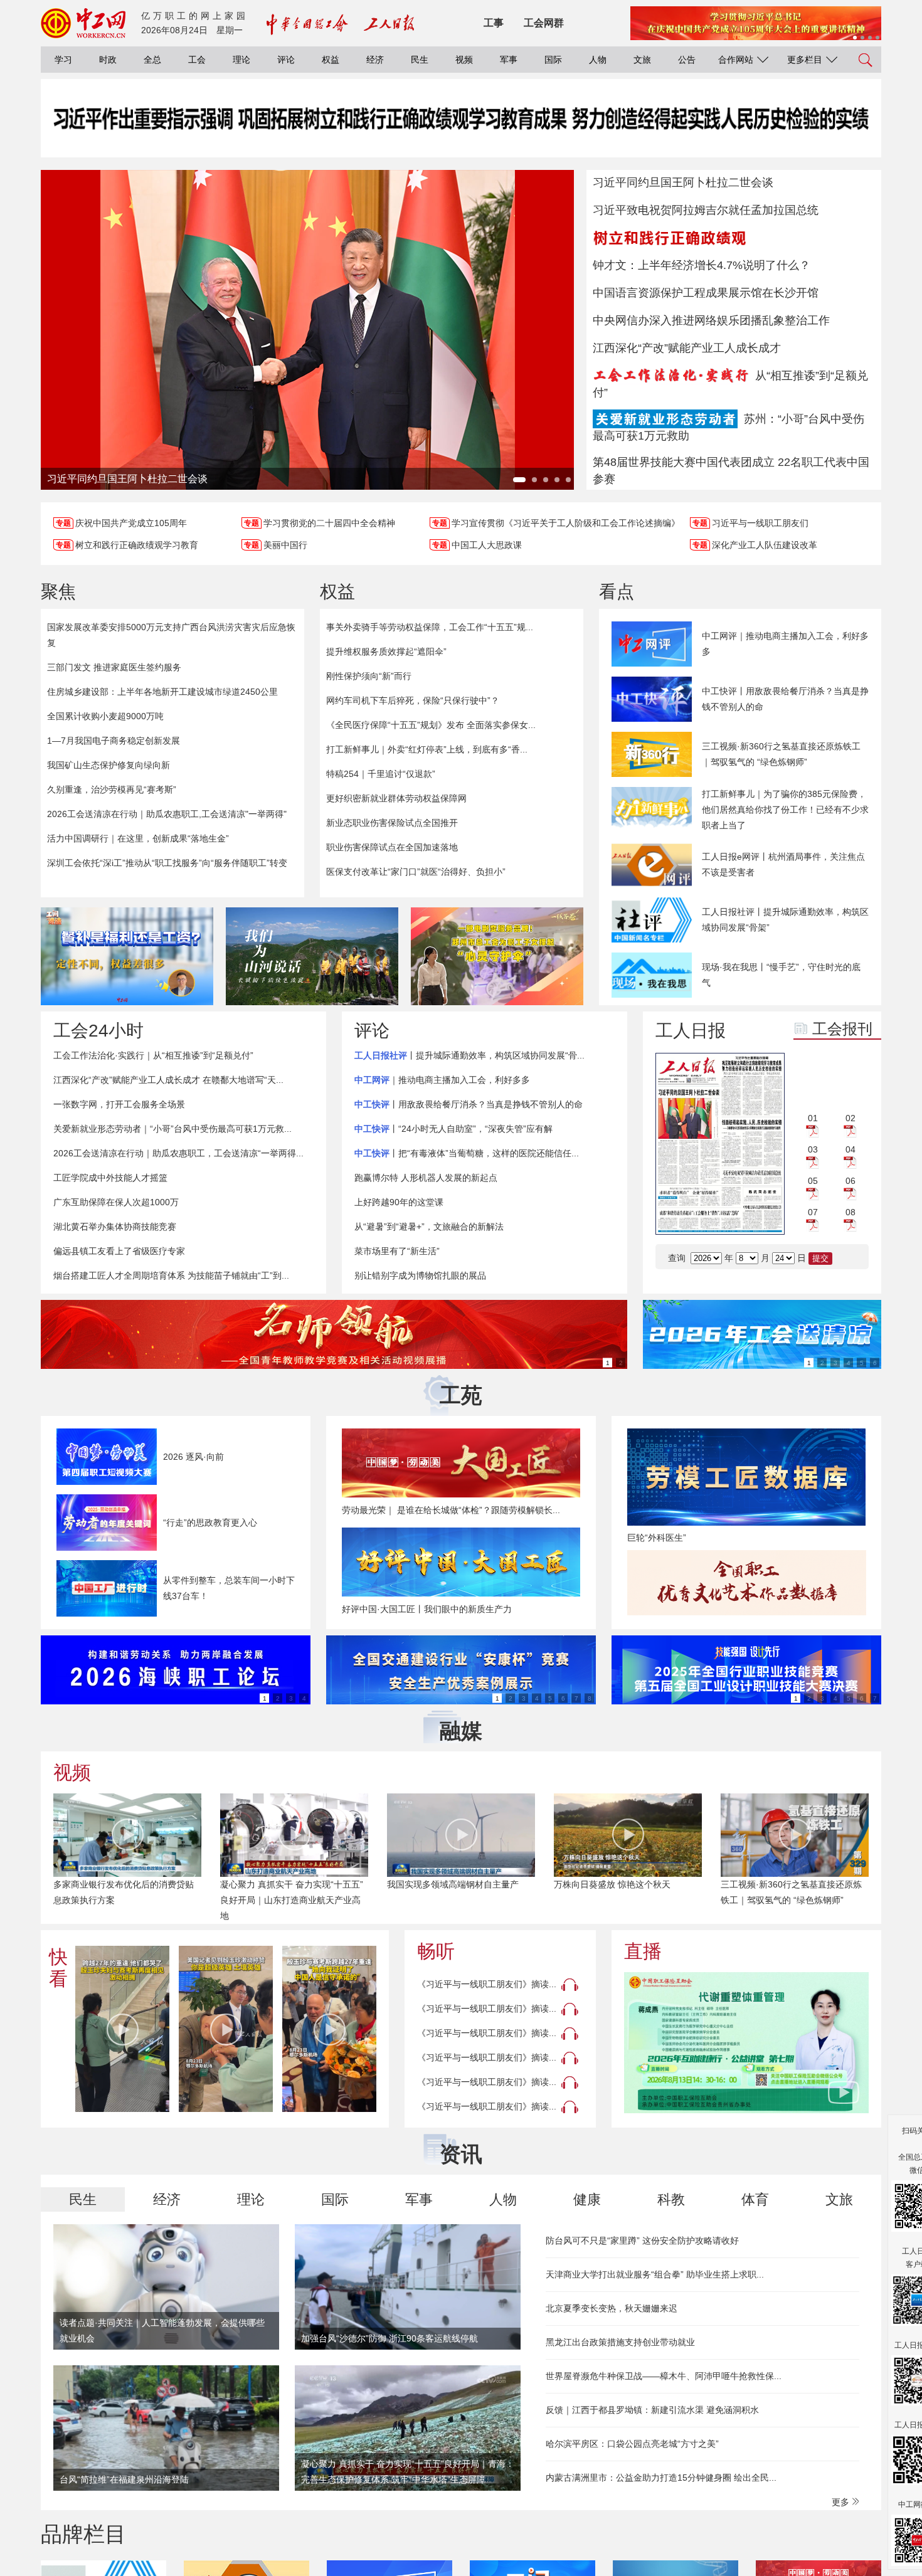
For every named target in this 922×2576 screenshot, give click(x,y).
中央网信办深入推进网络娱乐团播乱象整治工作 (711, 320)
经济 (375, 60)
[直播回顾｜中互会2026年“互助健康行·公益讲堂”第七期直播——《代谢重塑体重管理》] (746, 2043)
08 (850, 1212)
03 (813, 1149)
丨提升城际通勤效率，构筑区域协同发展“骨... (469, 1055)
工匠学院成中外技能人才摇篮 (110, 1178)
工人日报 (691, 1031)
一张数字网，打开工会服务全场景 (119, 1104)
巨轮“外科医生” (657, 1538)
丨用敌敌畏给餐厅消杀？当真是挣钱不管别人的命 (469, 1104)
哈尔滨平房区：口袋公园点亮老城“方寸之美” (632, 2444)
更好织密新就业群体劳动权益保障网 (396, 798)
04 (850, 1149)
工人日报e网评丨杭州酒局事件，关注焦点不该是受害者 (783, 864)
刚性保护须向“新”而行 (369, 676)
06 (850, 1181)
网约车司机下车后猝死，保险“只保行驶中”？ (413, 700)
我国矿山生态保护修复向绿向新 (109, 765)
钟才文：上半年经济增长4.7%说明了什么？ (702, 265)
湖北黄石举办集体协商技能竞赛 (115, 1227)
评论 (286, 60)
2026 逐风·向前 (193, 1457)
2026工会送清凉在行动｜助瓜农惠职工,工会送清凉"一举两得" (167, 814)
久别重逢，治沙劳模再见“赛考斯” (112, 789)
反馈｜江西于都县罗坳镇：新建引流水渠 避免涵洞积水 (652, 2410)
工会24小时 (98, 1031)
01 (813, 1118)
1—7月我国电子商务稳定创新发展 (114, 741)
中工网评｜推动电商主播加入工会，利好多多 (785, 644)
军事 (509, 60)
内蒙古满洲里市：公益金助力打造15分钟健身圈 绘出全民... (661, 2478)
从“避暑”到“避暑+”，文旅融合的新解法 (429, 1227)
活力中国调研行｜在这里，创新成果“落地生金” (138, 838)
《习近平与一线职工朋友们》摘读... (487, 1984)
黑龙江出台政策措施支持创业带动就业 (620, 2342)
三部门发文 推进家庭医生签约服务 (114, 667)
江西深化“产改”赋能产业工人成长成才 (687, 348)
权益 (331, 60)
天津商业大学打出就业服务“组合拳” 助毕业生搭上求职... (655, 2274)
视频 (464, 60)
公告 (687, 60)
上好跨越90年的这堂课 (399, 1202)
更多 (842, 2502)
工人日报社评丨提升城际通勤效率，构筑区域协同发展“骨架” (785, 920)
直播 (643, 1951)
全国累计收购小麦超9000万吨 (105, 716)
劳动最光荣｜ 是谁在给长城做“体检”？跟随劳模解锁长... (451, 1510)
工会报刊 (842, 1029)
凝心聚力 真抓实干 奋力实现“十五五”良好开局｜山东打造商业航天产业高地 (292, 1900)
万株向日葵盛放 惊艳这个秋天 (612, 1884)
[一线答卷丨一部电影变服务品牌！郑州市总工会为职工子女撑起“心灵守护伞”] (497, 956)
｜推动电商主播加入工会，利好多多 (442, 1080)
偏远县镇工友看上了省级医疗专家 (119, 1251)
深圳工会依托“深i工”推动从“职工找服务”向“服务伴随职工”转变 (167, 863)
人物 (598, 60)
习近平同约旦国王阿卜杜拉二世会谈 (683, 182)
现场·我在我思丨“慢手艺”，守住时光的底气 (781, 975)
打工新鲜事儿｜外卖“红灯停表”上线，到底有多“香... (427, 749)
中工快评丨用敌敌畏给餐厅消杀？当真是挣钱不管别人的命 (785, 699)
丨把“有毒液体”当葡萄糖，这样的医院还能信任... (467, 1153)
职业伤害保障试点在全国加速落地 (392, 847)
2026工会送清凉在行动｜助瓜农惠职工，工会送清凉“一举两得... (178, 1153)
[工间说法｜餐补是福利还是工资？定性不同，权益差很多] (127, 956)
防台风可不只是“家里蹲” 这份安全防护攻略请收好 (642, 2241)
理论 (241, 60)
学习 (63, 60)
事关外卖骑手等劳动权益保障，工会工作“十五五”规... (430, 627)
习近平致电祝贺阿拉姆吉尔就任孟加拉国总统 (706, 210)
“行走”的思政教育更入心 (210, 1523)
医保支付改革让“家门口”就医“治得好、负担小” (416, 872)
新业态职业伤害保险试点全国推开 (392, 823)
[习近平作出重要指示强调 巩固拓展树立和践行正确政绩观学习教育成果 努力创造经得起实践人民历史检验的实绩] (461, 131)
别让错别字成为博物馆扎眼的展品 (420, 1275)
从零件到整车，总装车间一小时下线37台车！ (229, 1588)
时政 (108, 60)
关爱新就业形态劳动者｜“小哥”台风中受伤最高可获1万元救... (172, 1129)
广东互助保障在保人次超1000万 (116, 1202)
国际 (553, 60)
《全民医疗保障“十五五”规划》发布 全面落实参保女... (431, 725)
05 (813, 1181)
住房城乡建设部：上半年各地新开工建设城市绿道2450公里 (162, 692)
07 (813, 1212)
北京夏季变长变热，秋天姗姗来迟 (612, 2308)
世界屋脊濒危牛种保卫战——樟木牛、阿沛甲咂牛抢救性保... (664, 2376)
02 (850, 1118)
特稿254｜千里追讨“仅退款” (381, 774)
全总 (152, 60)
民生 (420, 60)
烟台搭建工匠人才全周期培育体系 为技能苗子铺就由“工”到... (171, 1275)
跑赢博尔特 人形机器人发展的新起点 (426, 1178)
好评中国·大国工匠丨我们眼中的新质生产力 (427, 1609)
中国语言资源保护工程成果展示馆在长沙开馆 (706, 293)
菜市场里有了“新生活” (397, 1251)
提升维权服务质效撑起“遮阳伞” (386, 652)
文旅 (642, 60)
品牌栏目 (83, 2534)
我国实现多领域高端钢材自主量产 (453, 1884)
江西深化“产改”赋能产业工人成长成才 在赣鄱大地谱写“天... (168, 1080)
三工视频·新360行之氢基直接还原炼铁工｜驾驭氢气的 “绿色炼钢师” (781, 754)
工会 (197, 60)
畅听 (436, 1951)
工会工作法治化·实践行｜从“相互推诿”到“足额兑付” (153, 1055)
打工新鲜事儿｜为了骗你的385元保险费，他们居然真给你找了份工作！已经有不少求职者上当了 (785, 810)
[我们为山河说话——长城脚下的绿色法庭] (312, 956)
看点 (617, 592)
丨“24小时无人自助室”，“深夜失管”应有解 (453, 1129)
